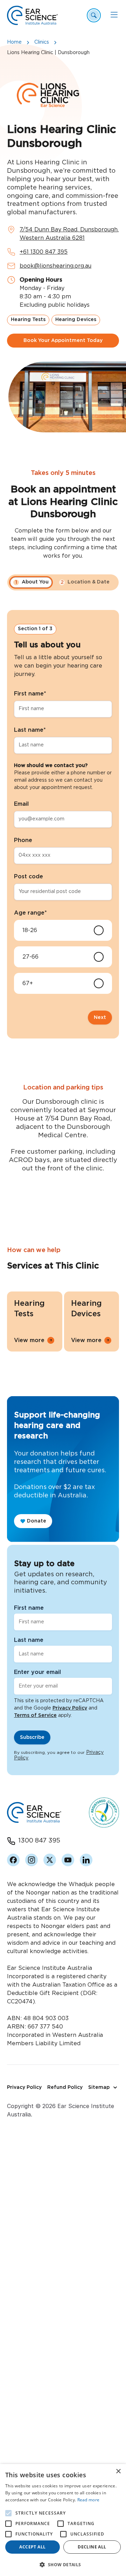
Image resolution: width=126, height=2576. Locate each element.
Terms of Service (35, 1715)
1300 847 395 (39, 1841)
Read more (89, 2500)
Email (21, 804)
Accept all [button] (32, 2547)
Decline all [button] (92, 2547)
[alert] (63, 2520)
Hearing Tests (28, 320)
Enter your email (37, 1672)
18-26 (30, 930)
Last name (30, 730)
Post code (29, 877)
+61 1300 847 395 (44, 252)
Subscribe (32, 1737)
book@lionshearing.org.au (55, 266)
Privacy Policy (70, 1708)
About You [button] (32, 582)
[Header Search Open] (94, 15)
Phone (23, 840)
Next (100, 1018)
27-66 (30, 957)
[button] (63, 2564)
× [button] (118, 2471)
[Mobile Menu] (114, 15)
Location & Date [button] (85, 582)
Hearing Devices (76, 320)
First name (30, 694)
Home (14, 42)
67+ (28, 983)
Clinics (42, 42)
